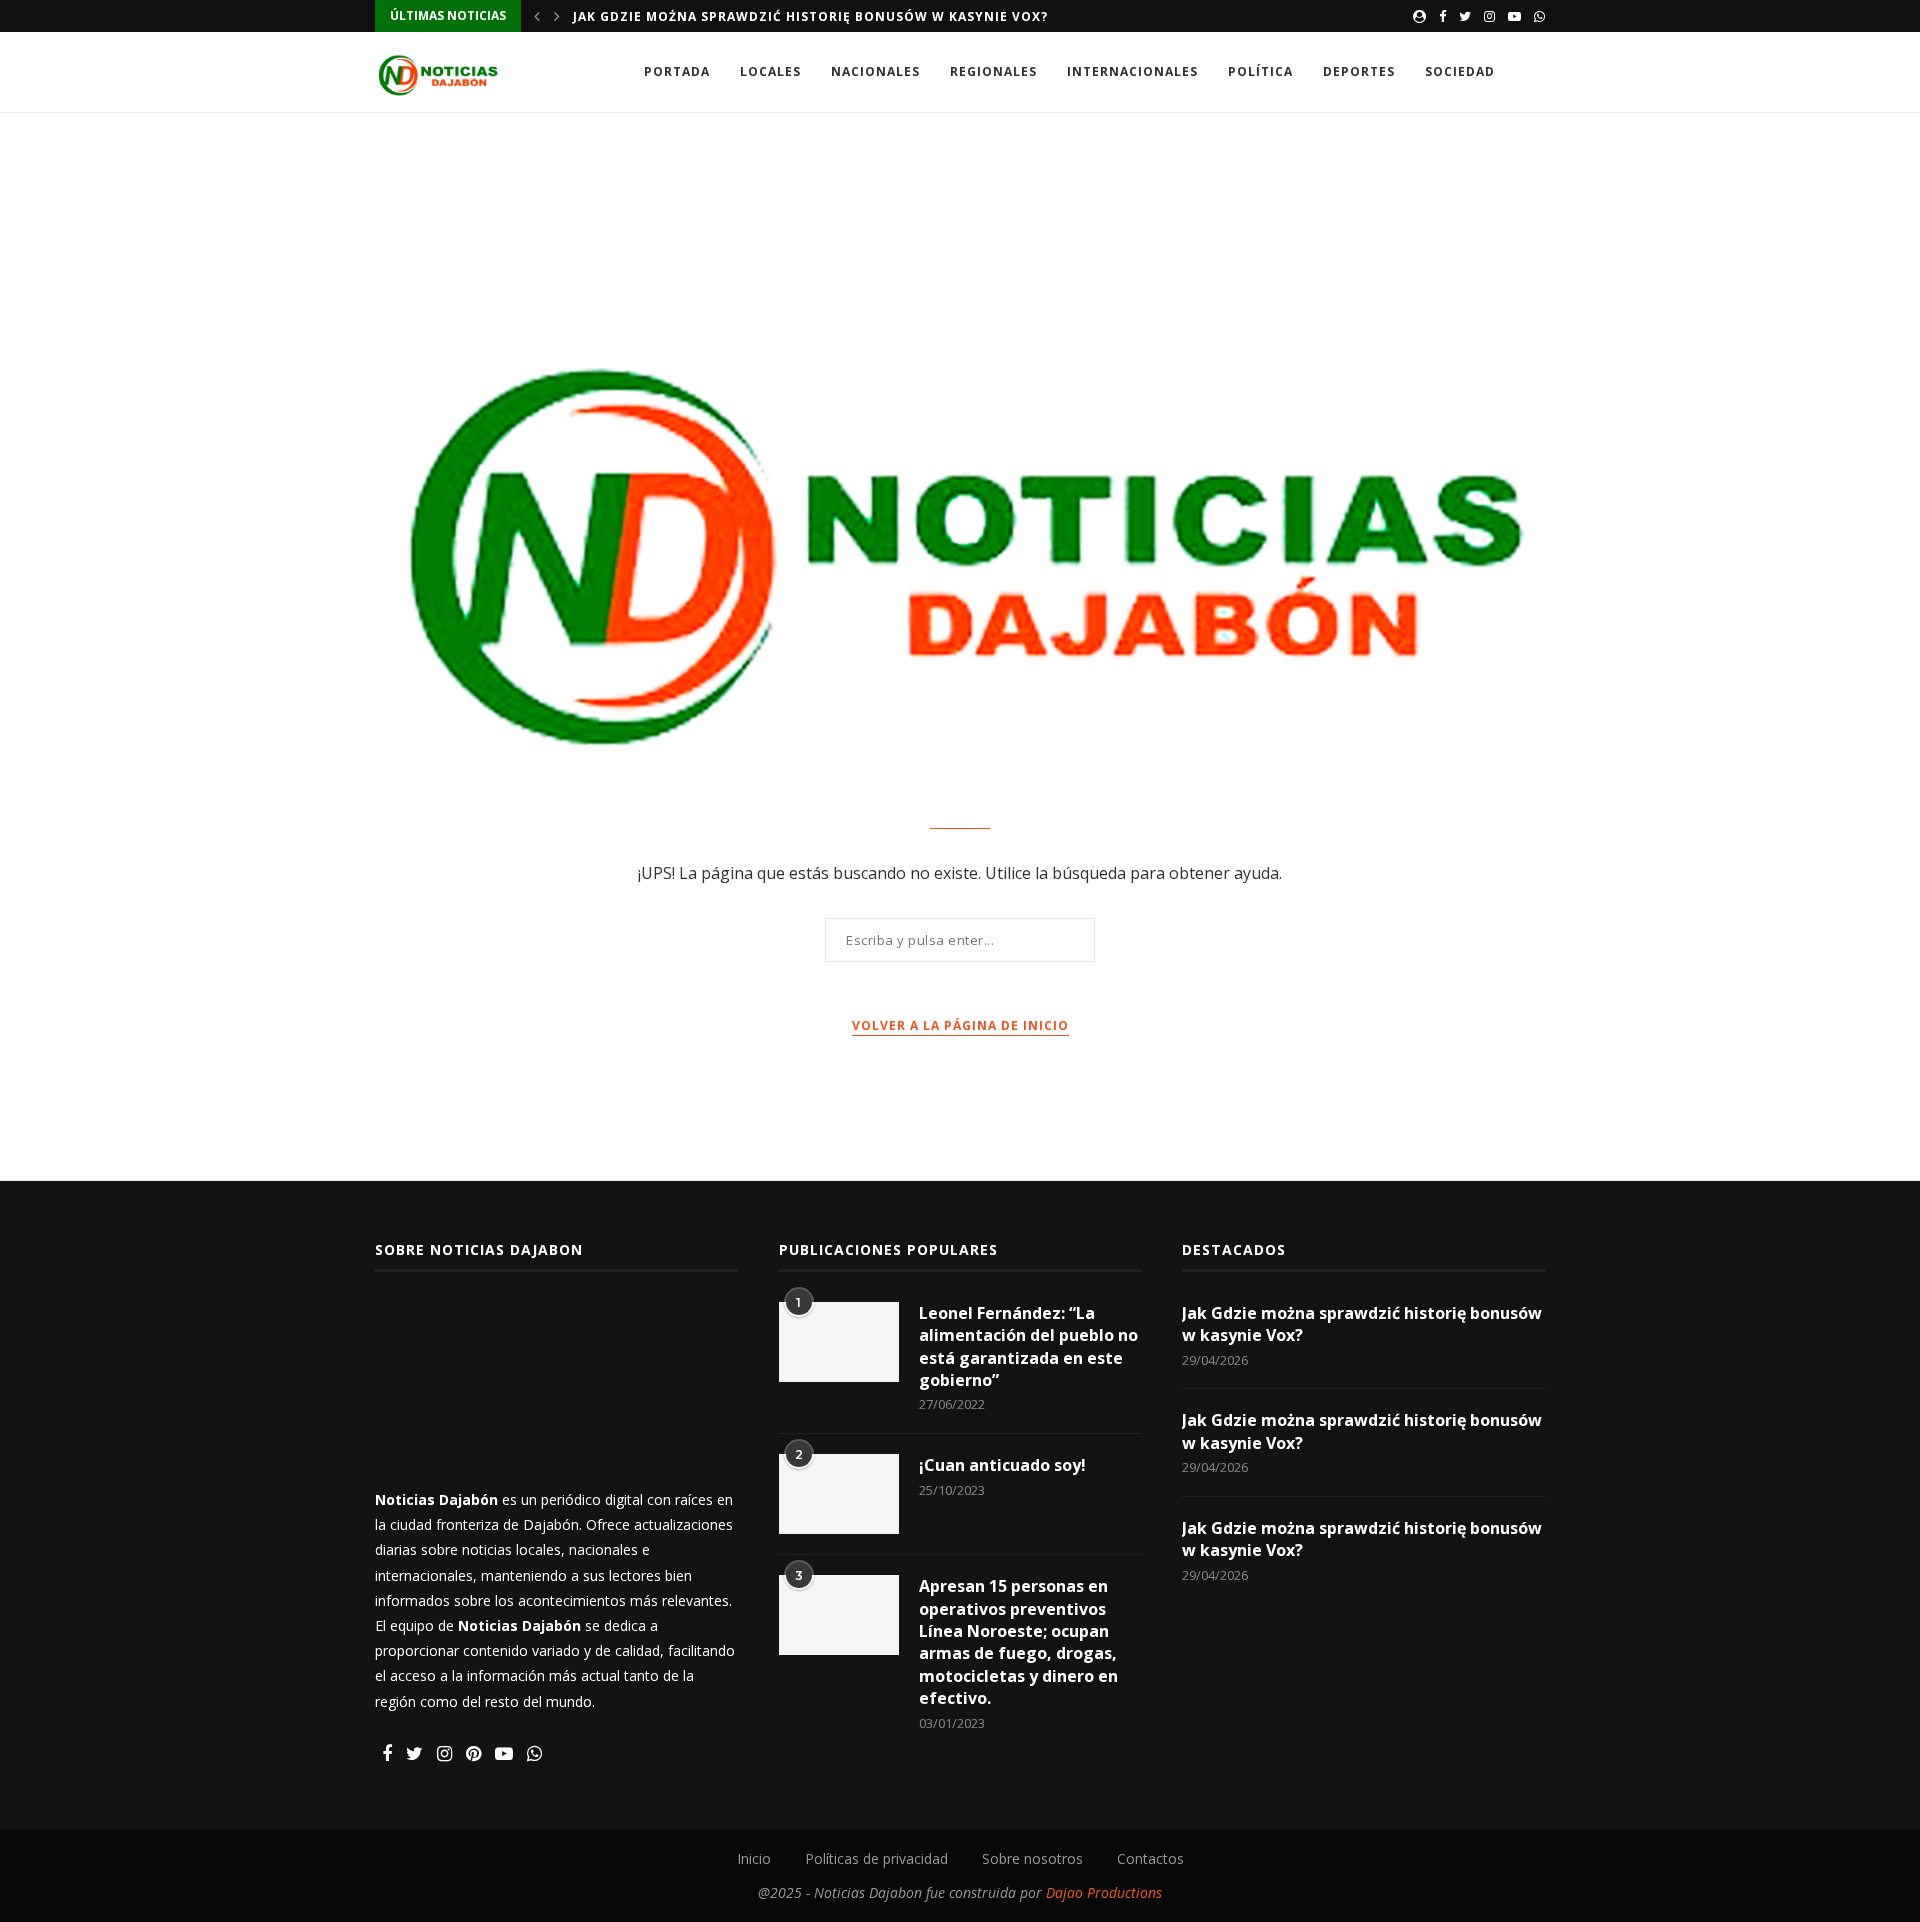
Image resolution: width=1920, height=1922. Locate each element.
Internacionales (1132, 71)
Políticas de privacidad (876, 1858)
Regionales (993, 71)
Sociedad (1460, 71)
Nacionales (875, 71)
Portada (677, 71)
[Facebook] (1442, 16)
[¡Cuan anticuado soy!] (839, 1494)
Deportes (1359, 71)
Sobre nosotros (1032, 1858)
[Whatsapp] (1539, 16)
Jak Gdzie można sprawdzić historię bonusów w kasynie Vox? (810, 16)
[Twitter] (1465, 16)
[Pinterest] (473, 1754)
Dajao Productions (1104, 1892)
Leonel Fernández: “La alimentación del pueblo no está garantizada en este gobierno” (1028, 1346)
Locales (770, 71)
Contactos (1150, 1858)
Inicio (754, 1858)
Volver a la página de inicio (960, 1025)
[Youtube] (1514, 16)
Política (1260, 71)
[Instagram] (1489, 16)
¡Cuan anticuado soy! (1002, 1465)
